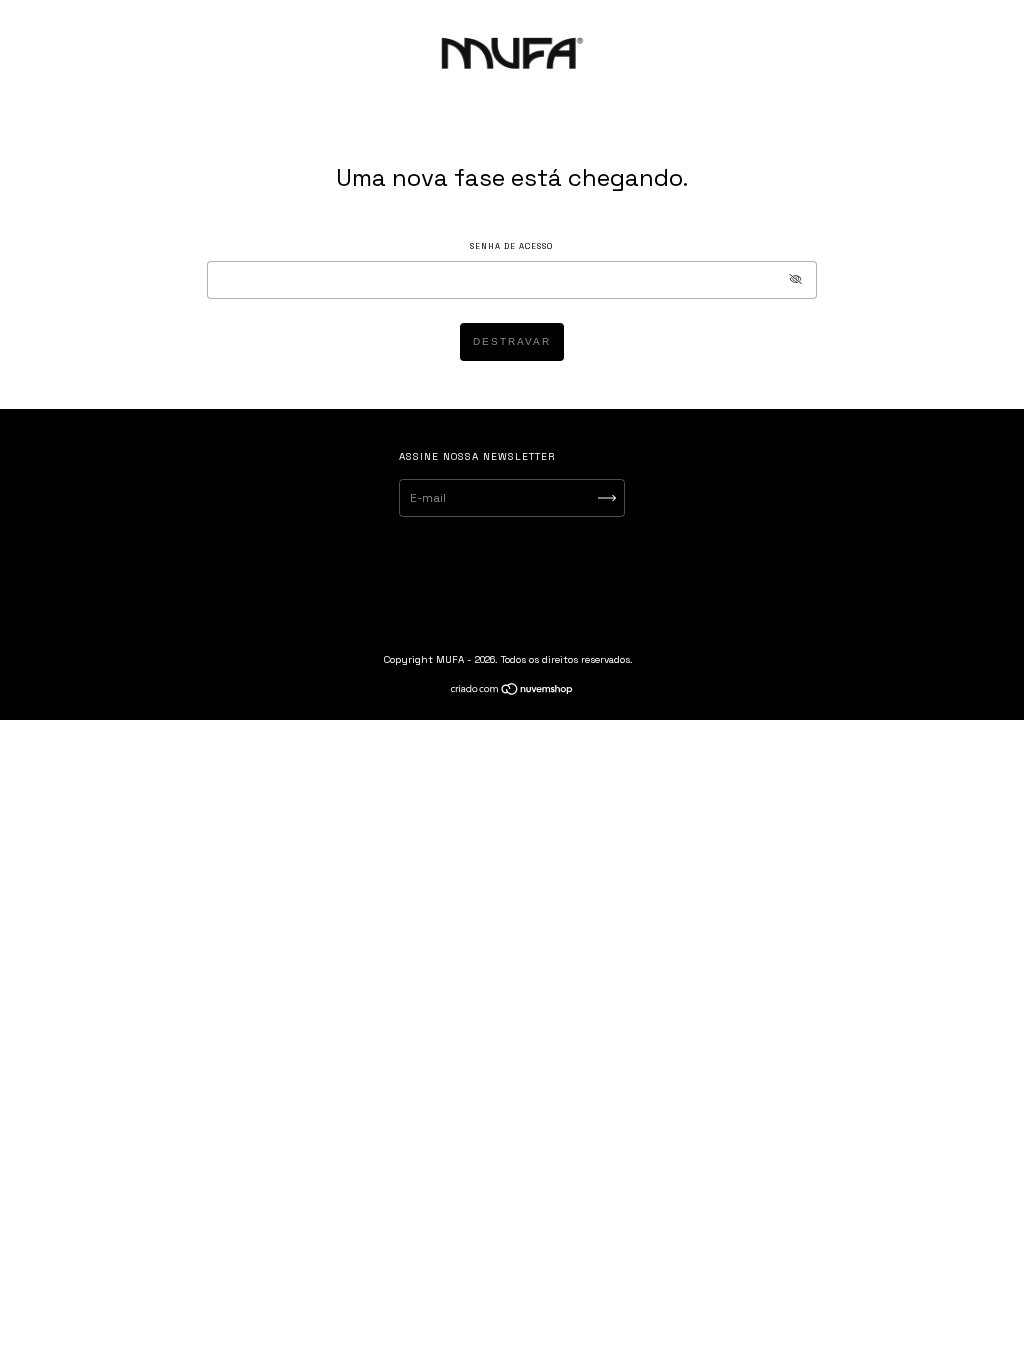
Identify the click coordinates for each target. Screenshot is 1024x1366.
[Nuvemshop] (512, 692)
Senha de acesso (511, 246)
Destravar (512, 341)
